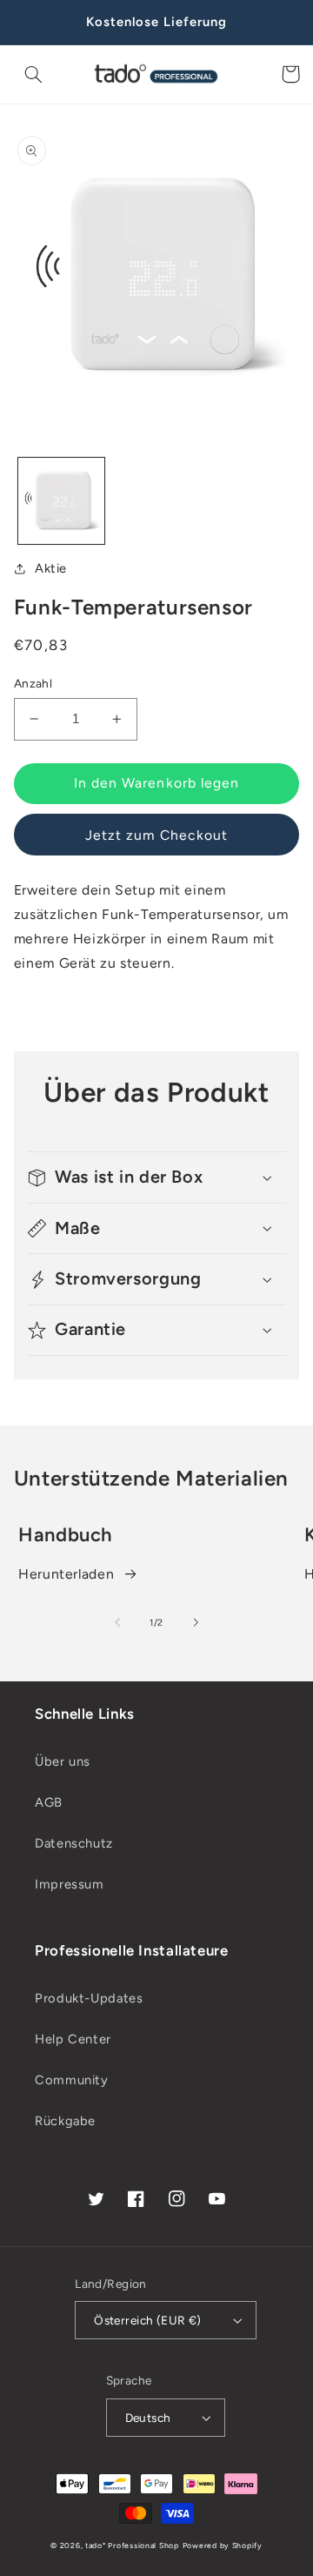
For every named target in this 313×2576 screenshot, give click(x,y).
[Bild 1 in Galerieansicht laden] (61, 501)
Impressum (70, 1884)
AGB (49, 1802)
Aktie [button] (51, 568)
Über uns (63, 1761)
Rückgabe (65, 2121)
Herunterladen (66, 1574)
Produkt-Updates (89, 1998)
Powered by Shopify (223, 2546)
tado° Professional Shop (132, 2546)
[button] (34, 74)
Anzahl (33, 683)
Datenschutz (74, 1843)
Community (72, 2080)
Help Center (73, 2039)
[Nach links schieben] (117, 1623)
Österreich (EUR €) (148, 2320)
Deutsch (148, 2418)
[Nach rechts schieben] (196, 1623)
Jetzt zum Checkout (156, 835)
